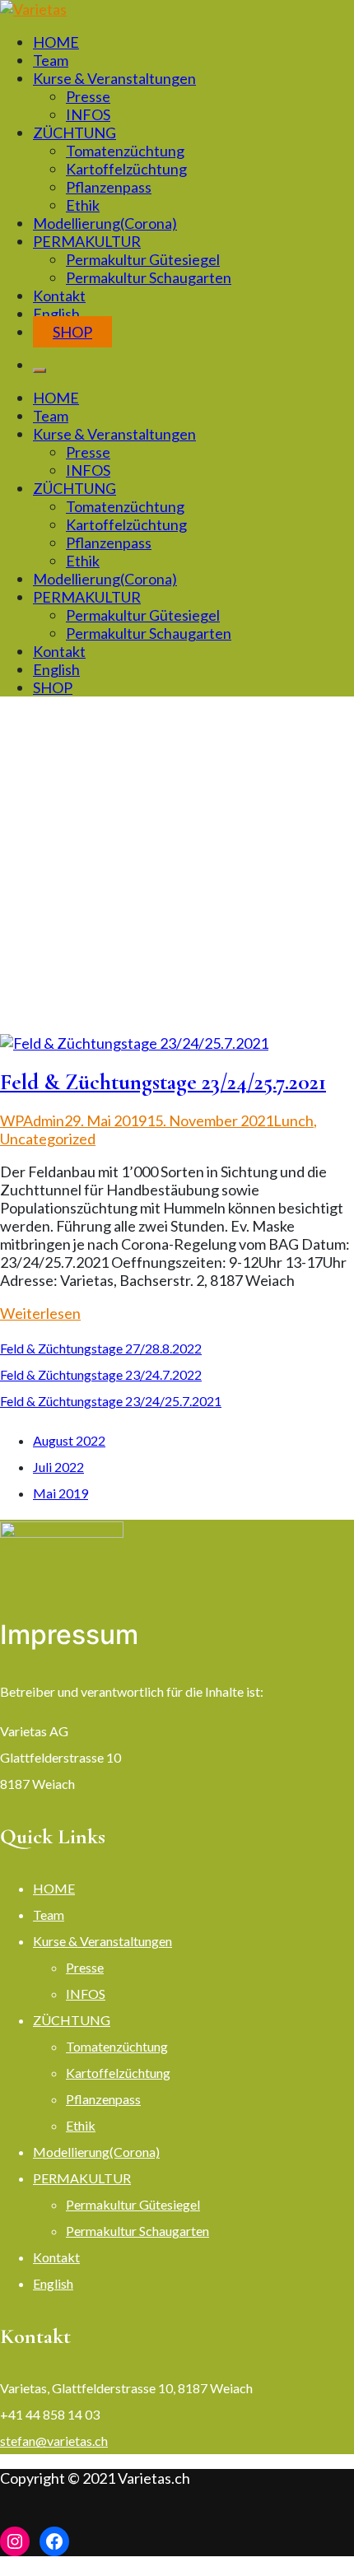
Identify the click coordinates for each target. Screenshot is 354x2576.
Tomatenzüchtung (125, 151)
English (56, 314)
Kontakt (59, 296)
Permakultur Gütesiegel (143, 259)
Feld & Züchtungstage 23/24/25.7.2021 (163, 1082)
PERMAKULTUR (87, 241)
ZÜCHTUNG (75, 133)
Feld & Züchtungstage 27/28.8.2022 (101, 1348)
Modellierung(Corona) (105, 223)
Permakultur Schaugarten (149, 277)
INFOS (88, 114)
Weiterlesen (40, 1313)
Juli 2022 (58, 1467)
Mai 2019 (61, 1493)
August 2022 (69, 1440)
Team (51, 60)
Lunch (293, 1120)
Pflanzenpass (109, 187)
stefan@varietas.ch (54, 2441)
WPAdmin (32, 1120)
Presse (88, 96)
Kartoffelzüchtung (126, 169)
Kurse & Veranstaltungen (114, 78)
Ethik (83, 205)
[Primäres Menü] (40, 370)
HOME (56, 42)
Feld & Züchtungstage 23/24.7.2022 (101, 1374)
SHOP (72, 332)
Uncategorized (48, 1139)
